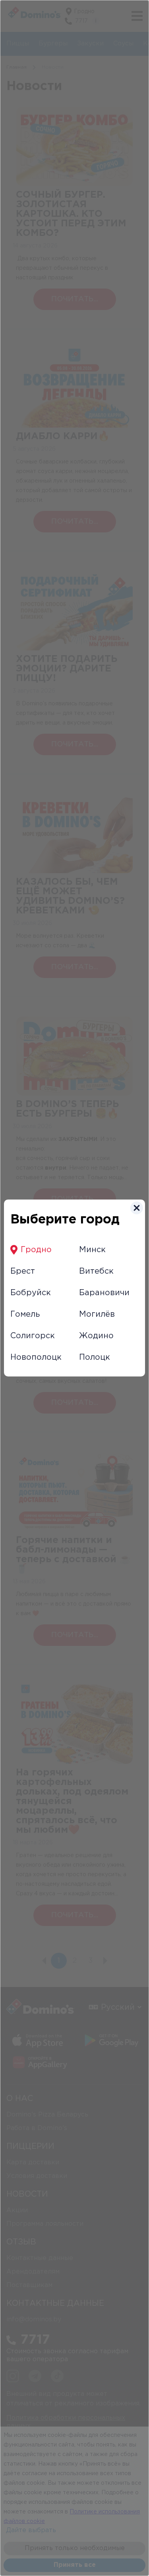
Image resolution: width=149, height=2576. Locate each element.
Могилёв (97, 1314)
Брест (23, 1271)
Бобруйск (31, 1293)
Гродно (36, 1250)
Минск (92, 1250)
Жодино (96, 1336)
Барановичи (104, 1293)
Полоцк (95, 1357)
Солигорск (33, 1336)
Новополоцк (36, 1357)
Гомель (25, 1314)
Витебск (96, 1271)
